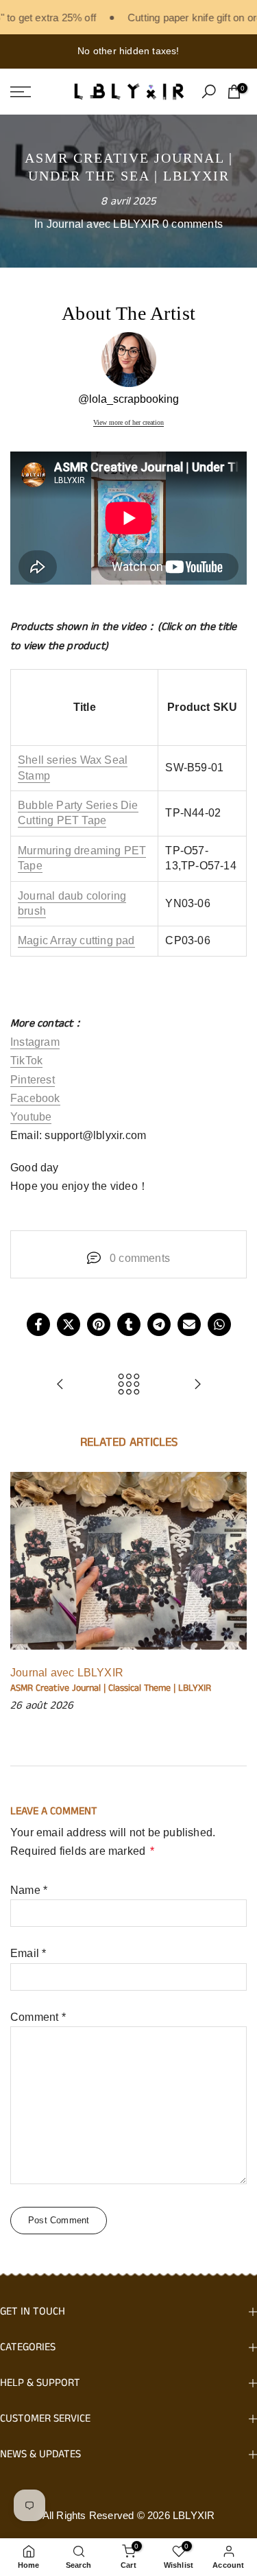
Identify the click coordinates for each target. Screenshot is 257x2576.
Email (28, 1953)
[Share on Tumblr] (129, 1324)
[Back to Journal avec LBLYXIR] (129, 1385)
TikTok (26, 1061)
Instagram (35, 1042)
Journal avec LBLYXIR (103, 224)
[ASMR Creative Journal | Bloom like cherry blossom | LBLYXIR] (197, 1385)
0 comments (193, 224)
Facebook (35, 1098)
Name (29, 1890)
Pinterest (33, 1080)
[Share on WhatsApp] (219, 1324)
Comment (38, 2017)
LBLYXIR (194, 2515)
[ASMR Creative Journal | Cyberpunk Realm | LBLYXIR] (60, 1385)
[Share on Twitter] (69, 1324)
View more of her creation (128, 423)
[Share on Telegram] (159, 1324)
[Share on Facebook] (38, 1324)
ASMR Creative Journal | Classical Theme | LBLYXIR (111, 1688)
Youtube (31, 1117)
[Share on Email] (189, 1324)
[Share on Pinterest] (99, 1324)
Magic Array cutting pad (76, 940)
